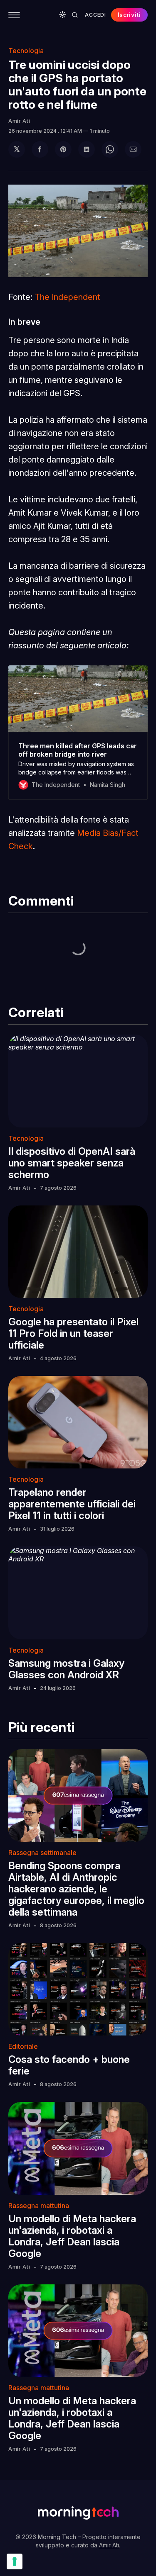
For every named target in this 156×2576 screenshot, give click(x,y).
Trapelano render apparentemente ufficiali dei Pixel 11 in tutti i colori (72, 1504)
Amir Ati (19, 121)
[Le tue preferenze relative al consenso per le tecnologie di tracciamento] (15, 2561)
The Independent (67, 297)
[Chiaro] (63, 15)
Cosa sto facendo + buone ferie (69, 2065)
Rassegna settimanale (42, 1853)
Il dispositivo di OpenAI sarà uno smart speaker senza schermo (72, 1163)
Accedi (95, 15)
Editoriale (23, 2046)
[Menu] (14, 15)
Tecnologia (26, 51)
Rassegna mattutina (39, 2206)
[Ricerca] (75, 15)
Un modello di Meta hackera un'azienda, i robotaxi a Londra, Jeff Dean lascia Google (72, 2236)
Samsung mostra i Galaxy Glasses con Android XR (66, 1669)
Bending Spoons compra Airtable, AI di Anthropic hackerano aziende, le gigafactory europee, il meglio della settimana (76, 1889)
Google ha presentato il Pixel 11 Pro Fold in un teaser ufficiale (73, 1333)
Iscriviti (129, 15)
